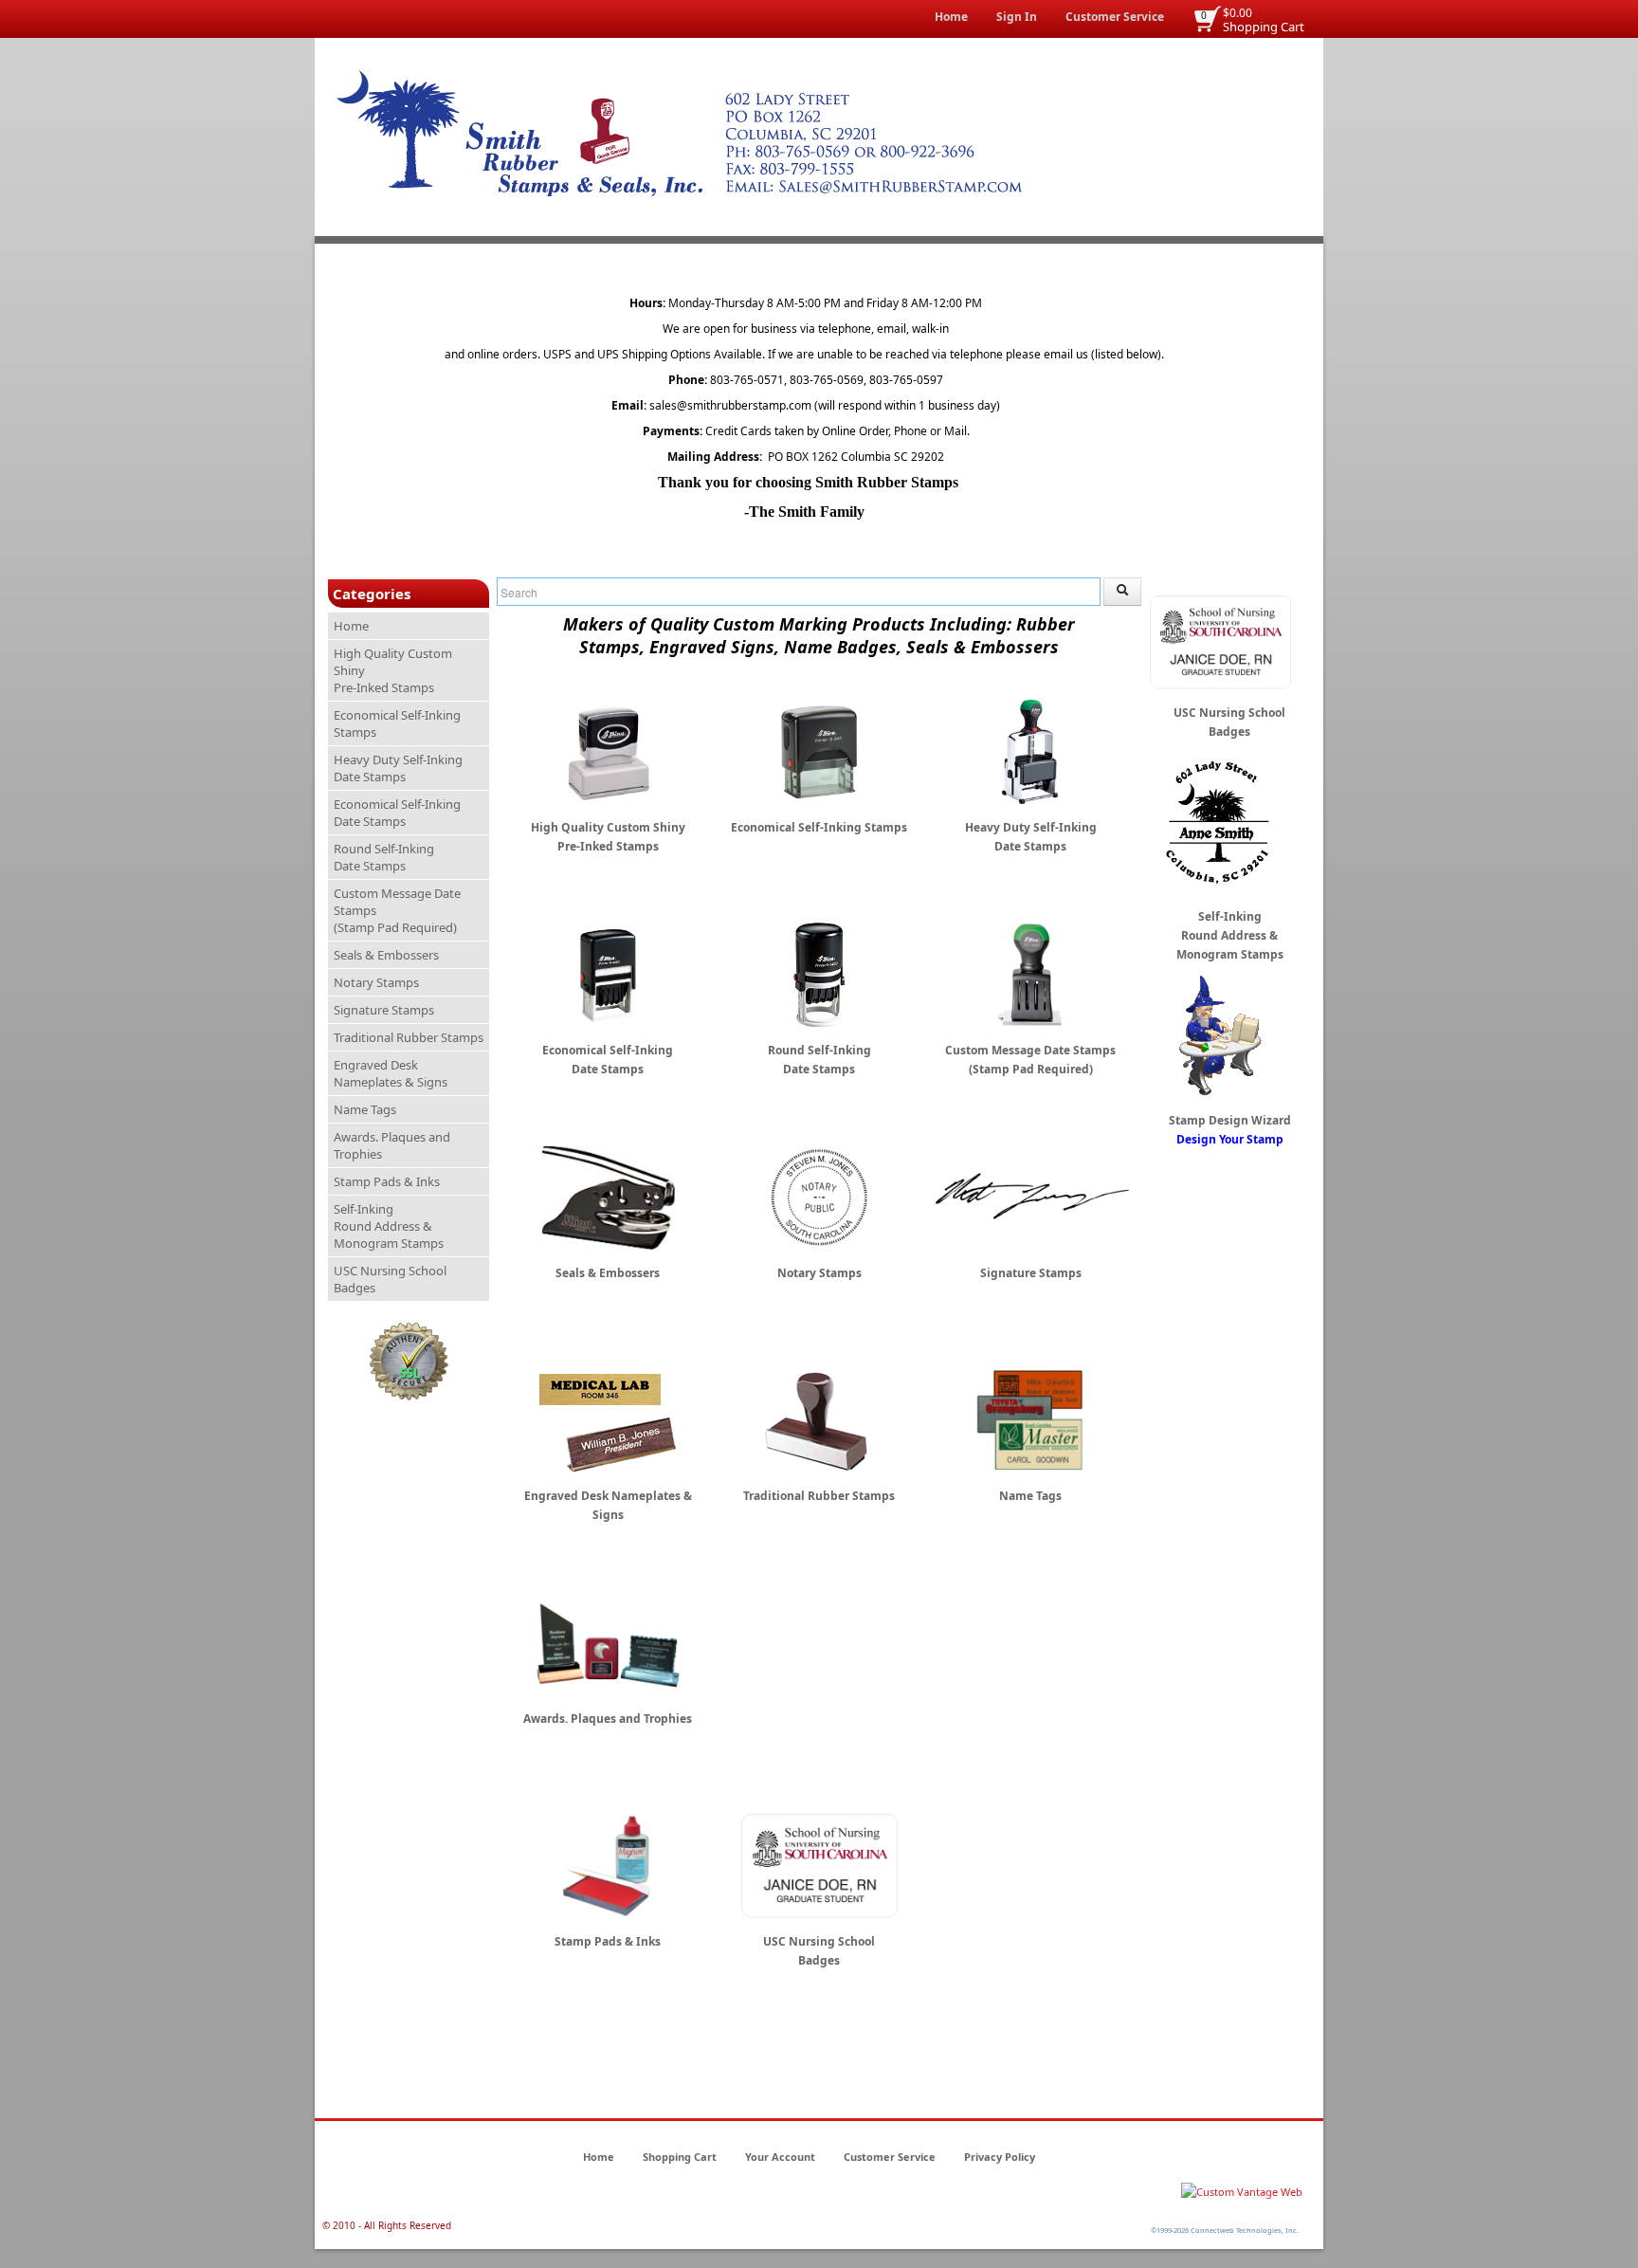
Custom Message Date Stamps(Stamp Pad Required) (397, 910)
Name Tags (365, 1109)
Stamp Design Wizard (1230, 1130)
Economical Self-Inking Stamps (397, 723)
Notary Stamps (376, 982)
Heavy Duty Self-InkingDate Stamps (398, 768)
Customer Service (1115, 17)
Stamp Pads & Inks (387, 1181)
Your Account (780, 2157)
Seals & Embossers (386, 955)
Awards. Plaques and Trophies (392, 1145)
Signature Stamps (384, 1010)
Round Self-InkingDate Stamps (384, 857)
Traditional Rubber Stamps (409, 1037)
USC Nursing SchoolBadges (390, 1279)
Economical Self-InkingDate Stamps (397, 813)
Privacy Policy (1000, 2157)
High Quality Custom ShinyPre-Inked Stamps (393, 670)
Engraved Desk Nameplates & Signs (391, 1073)
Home (951, 17)
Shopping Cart (1264, 27)
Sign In (1017, 17)
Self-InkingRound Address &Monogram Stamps (389, 1226)
